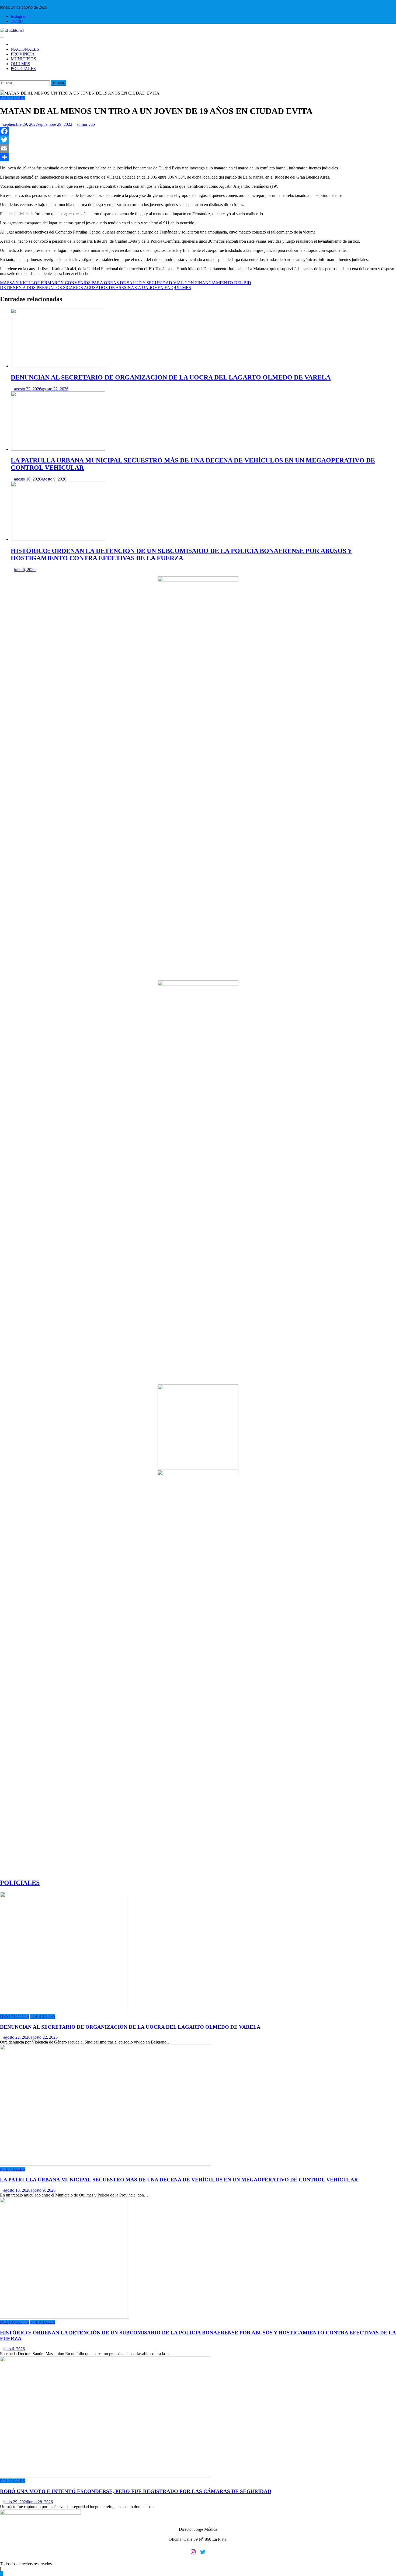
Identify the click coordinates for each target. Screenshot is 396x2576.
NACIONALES (25, 49)
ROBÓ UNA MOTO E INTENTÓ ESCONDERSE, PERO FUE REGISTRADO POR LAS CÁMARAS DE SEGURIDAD (136, 2491)
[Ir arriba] (2, 2573)
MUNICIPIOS (23, 59)
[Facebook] (198, 131)
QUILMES (20, 64)
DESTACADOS (15, 2016)
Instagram (19, 16)
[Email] (198, 148)
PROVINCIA (23, 54)
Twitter (17, 21)
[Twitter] (198, 140)
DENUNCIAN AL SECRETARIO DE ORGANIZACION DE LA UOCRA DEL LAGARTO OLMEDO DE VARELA (171, 377)
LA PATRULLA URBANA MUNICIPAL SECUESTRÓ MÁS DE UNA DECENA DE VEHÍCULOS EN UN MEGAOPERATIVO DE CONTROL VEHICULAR (179, 2180)
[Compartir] (198, 157)
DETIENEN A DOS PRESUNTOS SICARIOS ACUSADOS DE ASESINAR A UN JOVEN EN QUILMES (95, 288)
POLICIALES (23, 69)
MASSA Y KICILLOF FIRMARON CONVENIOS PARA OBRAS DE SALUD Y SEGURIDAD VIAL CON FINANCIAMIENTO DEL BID (126, 283)
